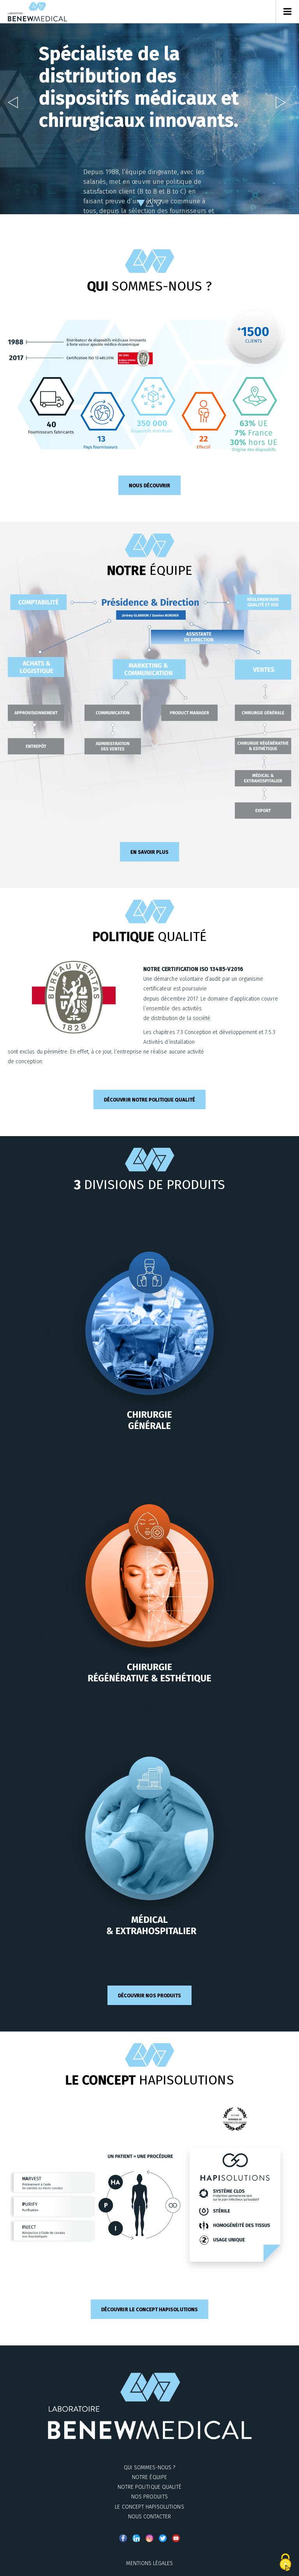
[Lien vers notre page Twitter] (163, 2538)
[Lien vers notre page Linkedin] (136, 2538)
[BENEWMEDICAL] (37, 12)
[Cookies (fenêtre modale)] (285, 2563)
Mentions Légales (150, 2563)
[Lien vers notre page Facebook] (123, 2538)
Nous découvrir (150, 485)
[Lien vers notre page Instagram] (149, 2538)
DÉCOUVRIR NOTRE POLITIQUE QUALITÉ (149, 1100)
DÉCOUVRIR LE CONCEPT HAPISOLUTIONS (149, 2309)
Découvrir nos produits (149, 1995)
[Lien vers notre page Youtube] (176, 2538)
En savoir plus (150, 852)
